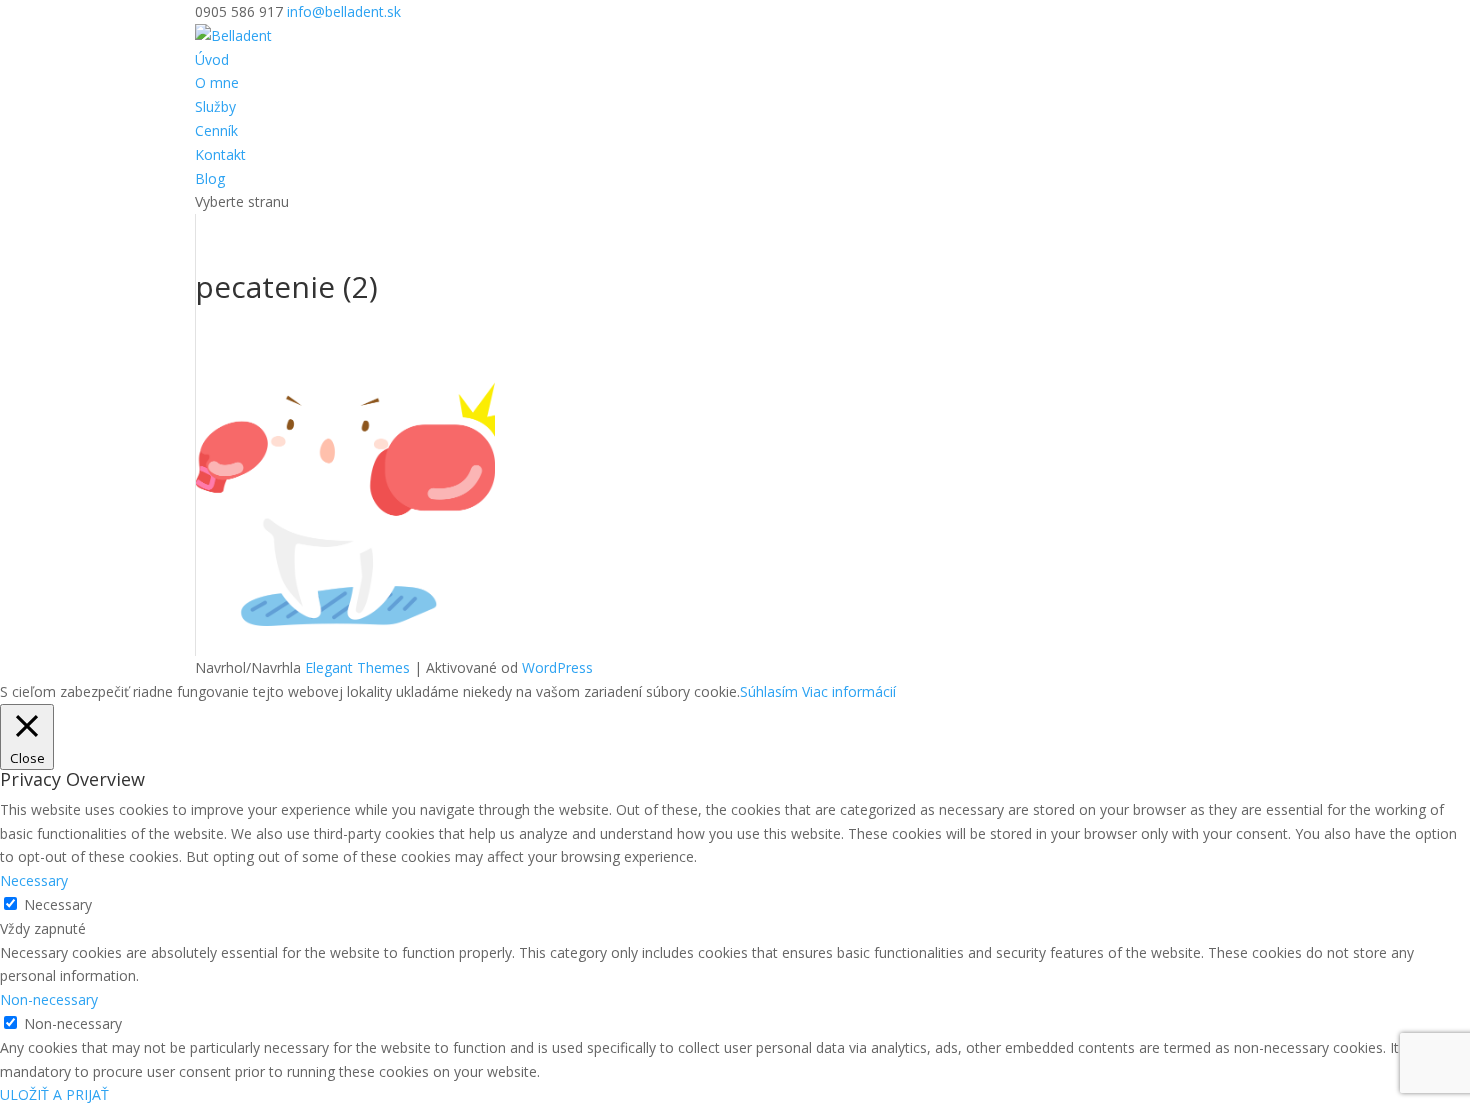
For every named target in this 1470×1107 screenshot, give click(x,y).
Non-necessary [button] (49, 999)
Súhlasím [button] (769, 691)
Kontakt (220, 154)
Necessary (58, 904)
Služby (215, 106)
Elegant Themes (357, 667)
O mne (217, 82)
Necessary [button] (34, 880)
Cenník (216, 130)
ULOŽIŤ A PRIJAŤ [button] (54, 1094)
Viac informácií (849, 691)
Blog (210, 178)
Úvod (212, 59)
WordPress (557, 667)
